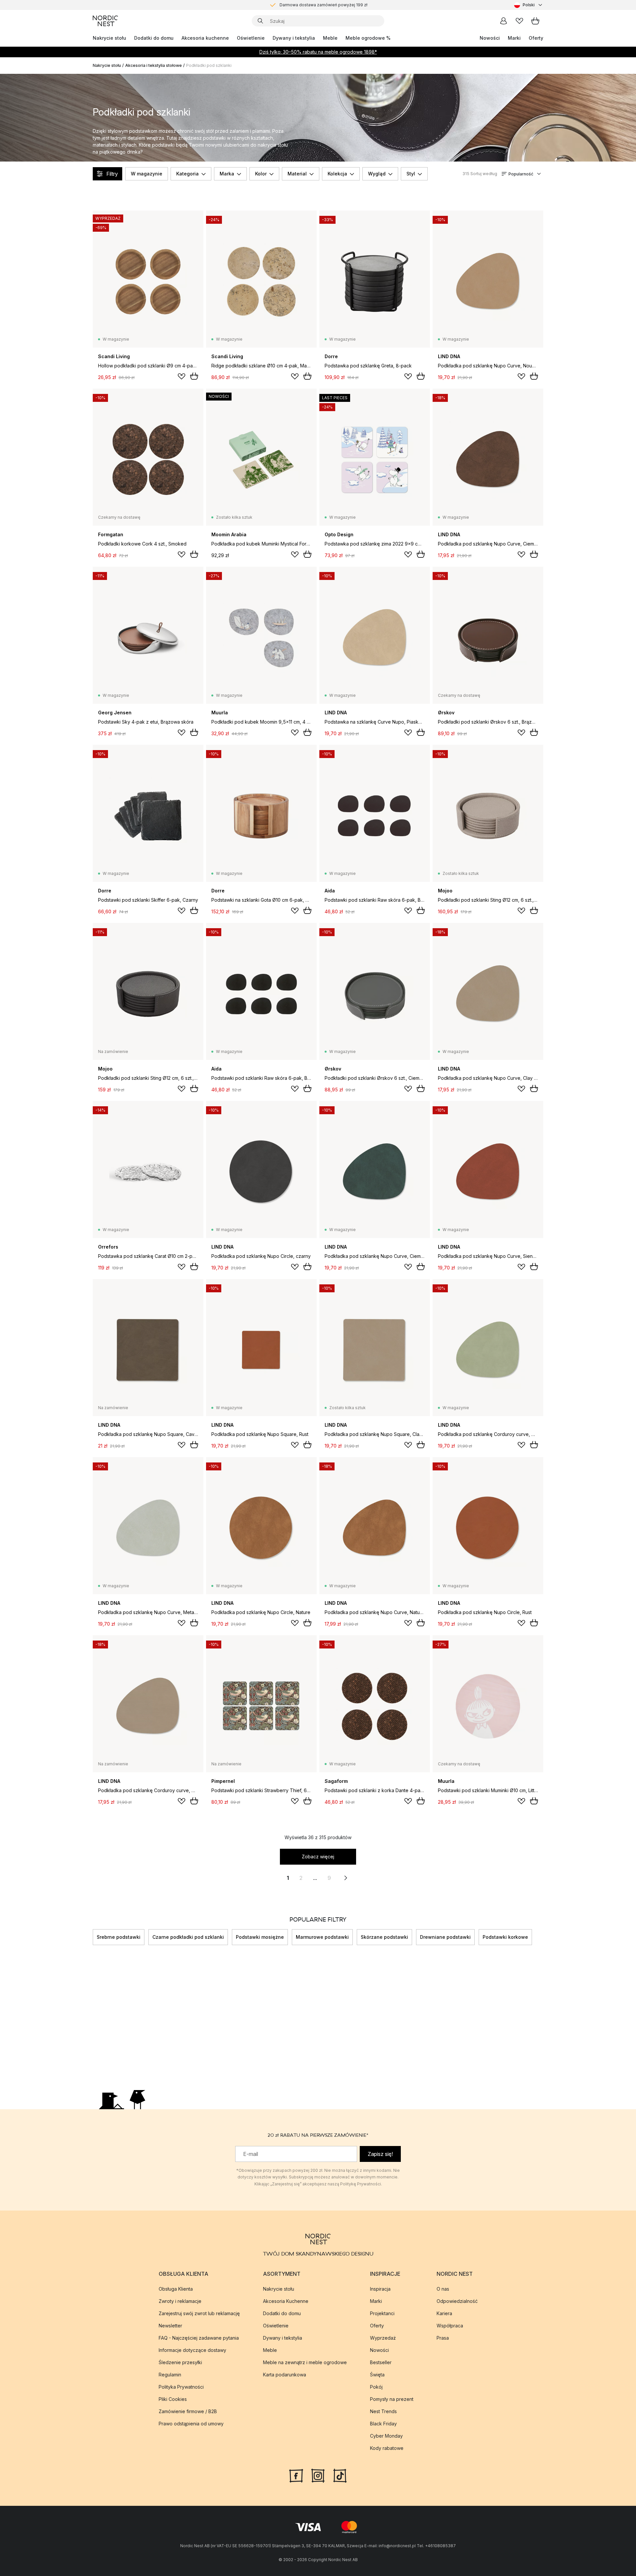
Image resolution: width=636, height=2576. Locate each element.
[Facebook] (296, 2475)
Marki (514, 38)
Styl (411, 174)
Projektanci (382, 2313)
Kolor (261, 174)
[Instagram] (318, 2475)
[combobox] (529, 5)
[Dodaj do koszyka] (194, 376)
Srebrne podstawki (119, 1937)
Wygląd (377, 174)
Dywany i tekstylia (294, 38)
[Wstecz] (93, 1937)
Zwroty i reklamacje (180, 2301)
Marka (227, 174)
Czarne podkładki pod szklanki (188, 1937)
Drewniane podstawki (445, 1937)
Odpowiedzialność (457, 2301)
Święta (377, 2375)
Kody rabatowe (387, 2448)
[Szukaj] (260, 21)
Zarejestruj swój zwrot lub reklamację (199, 2313)
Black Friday (383, 2424)
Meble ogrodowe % (368, 38)
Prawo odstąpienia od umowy (191, 2424)
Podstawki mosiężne (260, 1937)
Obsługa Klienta (176, 2289)
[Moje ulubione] (519, 21)
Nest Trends (383, 2411)
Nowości (490, 38)
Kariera (444, 2313)
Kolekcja (337, 174)
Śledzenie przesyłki (180, 2362)
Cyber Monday (386, 2436)
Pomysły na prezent (392, 2399)
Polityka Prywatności (181, 2387)
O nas (443, 2289)
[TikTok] (340, 2475)
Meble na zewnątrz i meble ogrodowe (305, 2362)
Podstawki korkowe (505, 1937)
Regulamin (170, 2375)
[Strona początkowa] (105, 21)
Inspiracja (380, 2289)
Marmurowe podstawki (322, 1937)
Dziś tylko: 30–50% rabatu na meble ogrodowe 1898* (318, 52)
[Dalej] (543, 1937)
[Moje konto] (503, 21)
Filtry (112, 174)
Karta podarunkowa (285, 2375)
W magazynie (147, 174)
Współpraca (450, 2326)
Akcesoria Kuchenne (286, 2301)
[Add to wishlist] (182, 376)
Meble (330, 38)
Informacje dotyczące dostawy (192, 2350)
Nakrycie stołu (109, 38)
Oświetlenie (251, 38)
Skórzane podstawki (384, 1937)
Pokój (376, 2387)
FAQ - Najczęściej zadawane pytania (199, 2338)
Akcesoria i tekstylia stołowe (154, 65)
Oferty (536, 38)
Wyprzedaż (383, 2338)
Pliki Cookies (173, 2399)
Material (297, 174)
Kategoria (187, 174)
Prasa (443, 2338)
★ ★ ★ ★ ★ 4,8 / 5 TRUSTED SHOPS (323, 9)
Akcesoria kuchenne (205, 38)
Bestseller (381, 2362)
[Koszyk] (535, 21)
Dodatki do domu (154, 38)
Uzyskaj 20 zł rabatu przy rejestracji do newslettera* (323, 3)
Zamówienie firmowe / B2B (188, 2411)
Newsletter (170, 2326)
